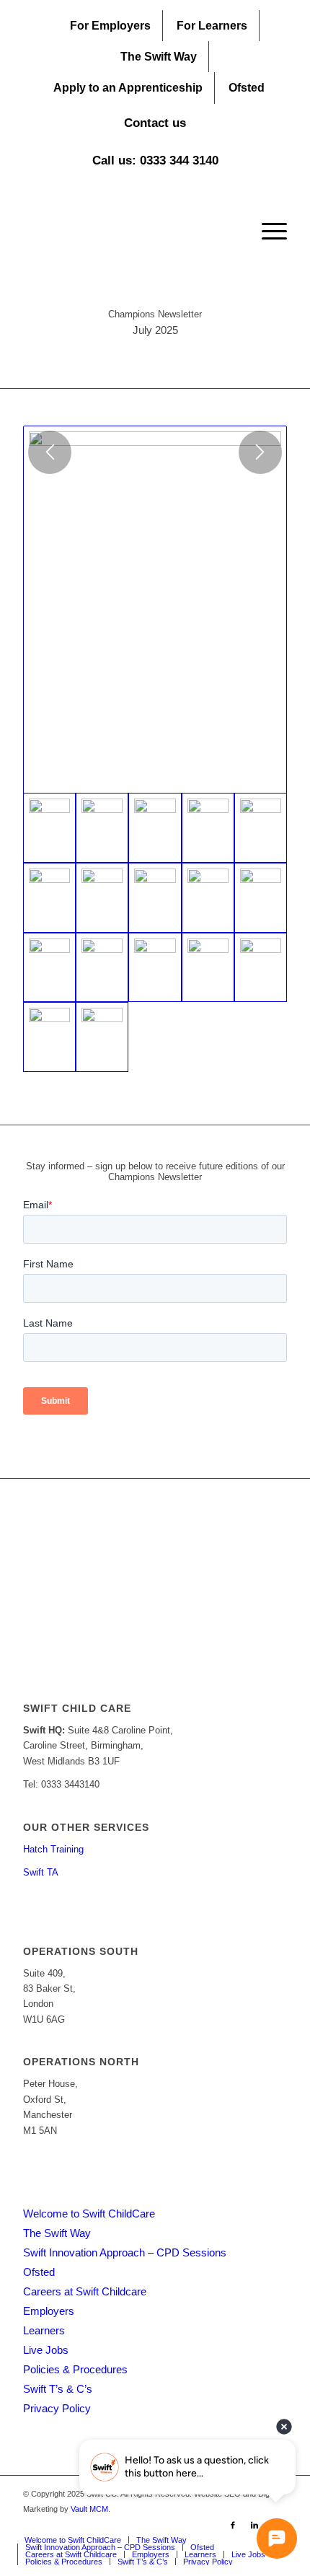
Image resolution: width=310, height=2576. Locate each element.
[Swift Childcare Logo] (128, 232)
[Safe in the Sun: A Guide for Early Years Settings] (102, 898)
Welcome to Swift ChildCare (89, 2214)
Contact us (155, 123)
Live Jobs (46, 2350)
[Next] (260, 452)
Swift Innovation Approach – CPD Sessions (125, 2252)
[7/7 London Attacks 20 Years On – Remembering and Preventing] (102, 1037)
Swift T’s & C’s (58, 2389)
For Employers (110, 26)
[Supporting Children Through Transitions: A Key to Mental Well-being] (261, 828)
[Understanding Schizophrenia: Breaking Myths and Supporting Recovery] (155, 898)
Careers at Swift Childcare (85, 2291)
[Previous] (50, 452)
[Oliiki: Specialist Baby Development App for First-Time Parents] (49, 968)
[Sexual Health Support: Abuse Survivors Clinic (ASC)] (102, 968)
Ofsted (247, 88)
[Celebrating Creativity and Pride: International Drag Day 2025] (208, 828)
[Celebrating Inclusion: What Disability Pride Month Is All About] (155, 828)
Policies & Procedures (75, 2369)
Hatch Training (53, 1849)
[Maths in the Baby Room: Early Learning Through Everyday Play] (261, 898)
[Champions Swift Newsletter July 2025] (155, 610)
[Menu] (267, 232)
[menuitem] (111, 26)
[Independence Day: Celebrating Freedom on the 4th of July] (261, 968)
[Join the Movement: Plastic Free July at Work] (102, 828)
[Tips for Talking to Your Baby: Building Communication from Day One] (208, 898)
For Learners (212, 26)
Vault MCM (89, 2509)
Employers (49, 2311)
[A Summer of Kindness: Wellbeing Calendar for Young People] (208, 968)
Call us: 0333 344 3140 (155, 161)
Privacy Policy (57, 2408)
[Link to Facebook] (233, 2525)
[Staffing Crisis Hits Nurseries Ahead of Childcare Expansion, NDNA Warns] (49, 898)
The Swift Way (159, 57)
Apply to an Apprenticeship (128, 88)
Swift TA (41, 1872)
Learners (44, 2330)
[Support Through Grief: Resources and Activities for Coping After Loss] (155, 968)
